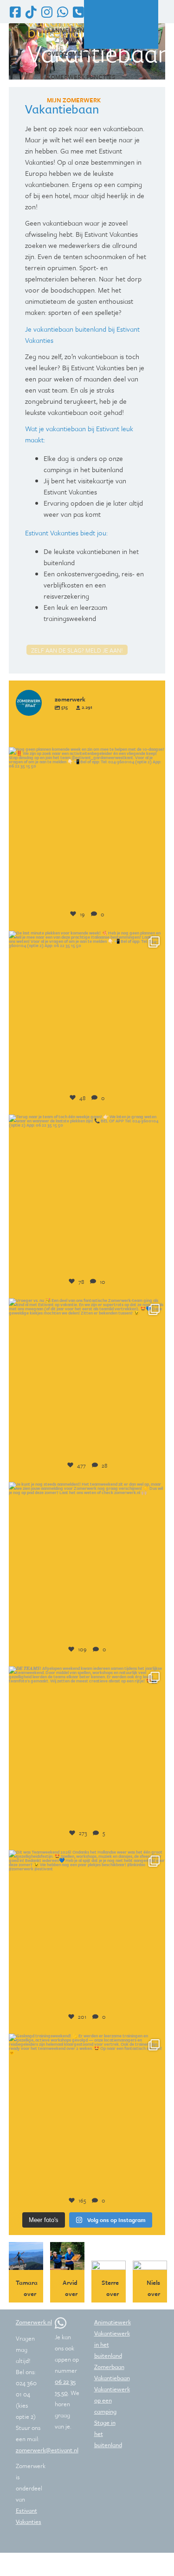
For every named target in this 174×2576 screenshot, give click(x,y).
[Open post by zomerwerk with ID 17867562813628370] (87, 1745)
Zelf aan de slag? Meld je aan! (77, 650)
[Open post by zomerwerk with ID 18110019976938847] (87, 1929)
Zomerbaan (109, 2367)
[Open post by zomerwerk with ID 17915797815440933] (87, 826)
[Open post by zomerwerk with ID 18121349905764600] (87, 1377)
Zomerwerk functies (81, 77)
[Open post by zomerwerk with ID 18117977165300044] (87, 1193)
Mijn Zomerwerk (74, 100)
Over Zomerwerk (74, 53)
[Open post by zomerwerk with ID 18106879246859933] (87, 2112)
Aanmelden (66, 30)
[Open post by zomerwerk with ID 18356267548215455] (87, 1561)
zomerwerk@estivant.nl (47, 2450)
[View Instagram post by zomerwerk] (156, 893)
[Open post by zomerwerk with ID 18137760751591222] (87, 1009)
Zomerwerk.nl (34, 2322)
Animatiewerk (113, 2322)
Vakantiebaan (112, 2378)
